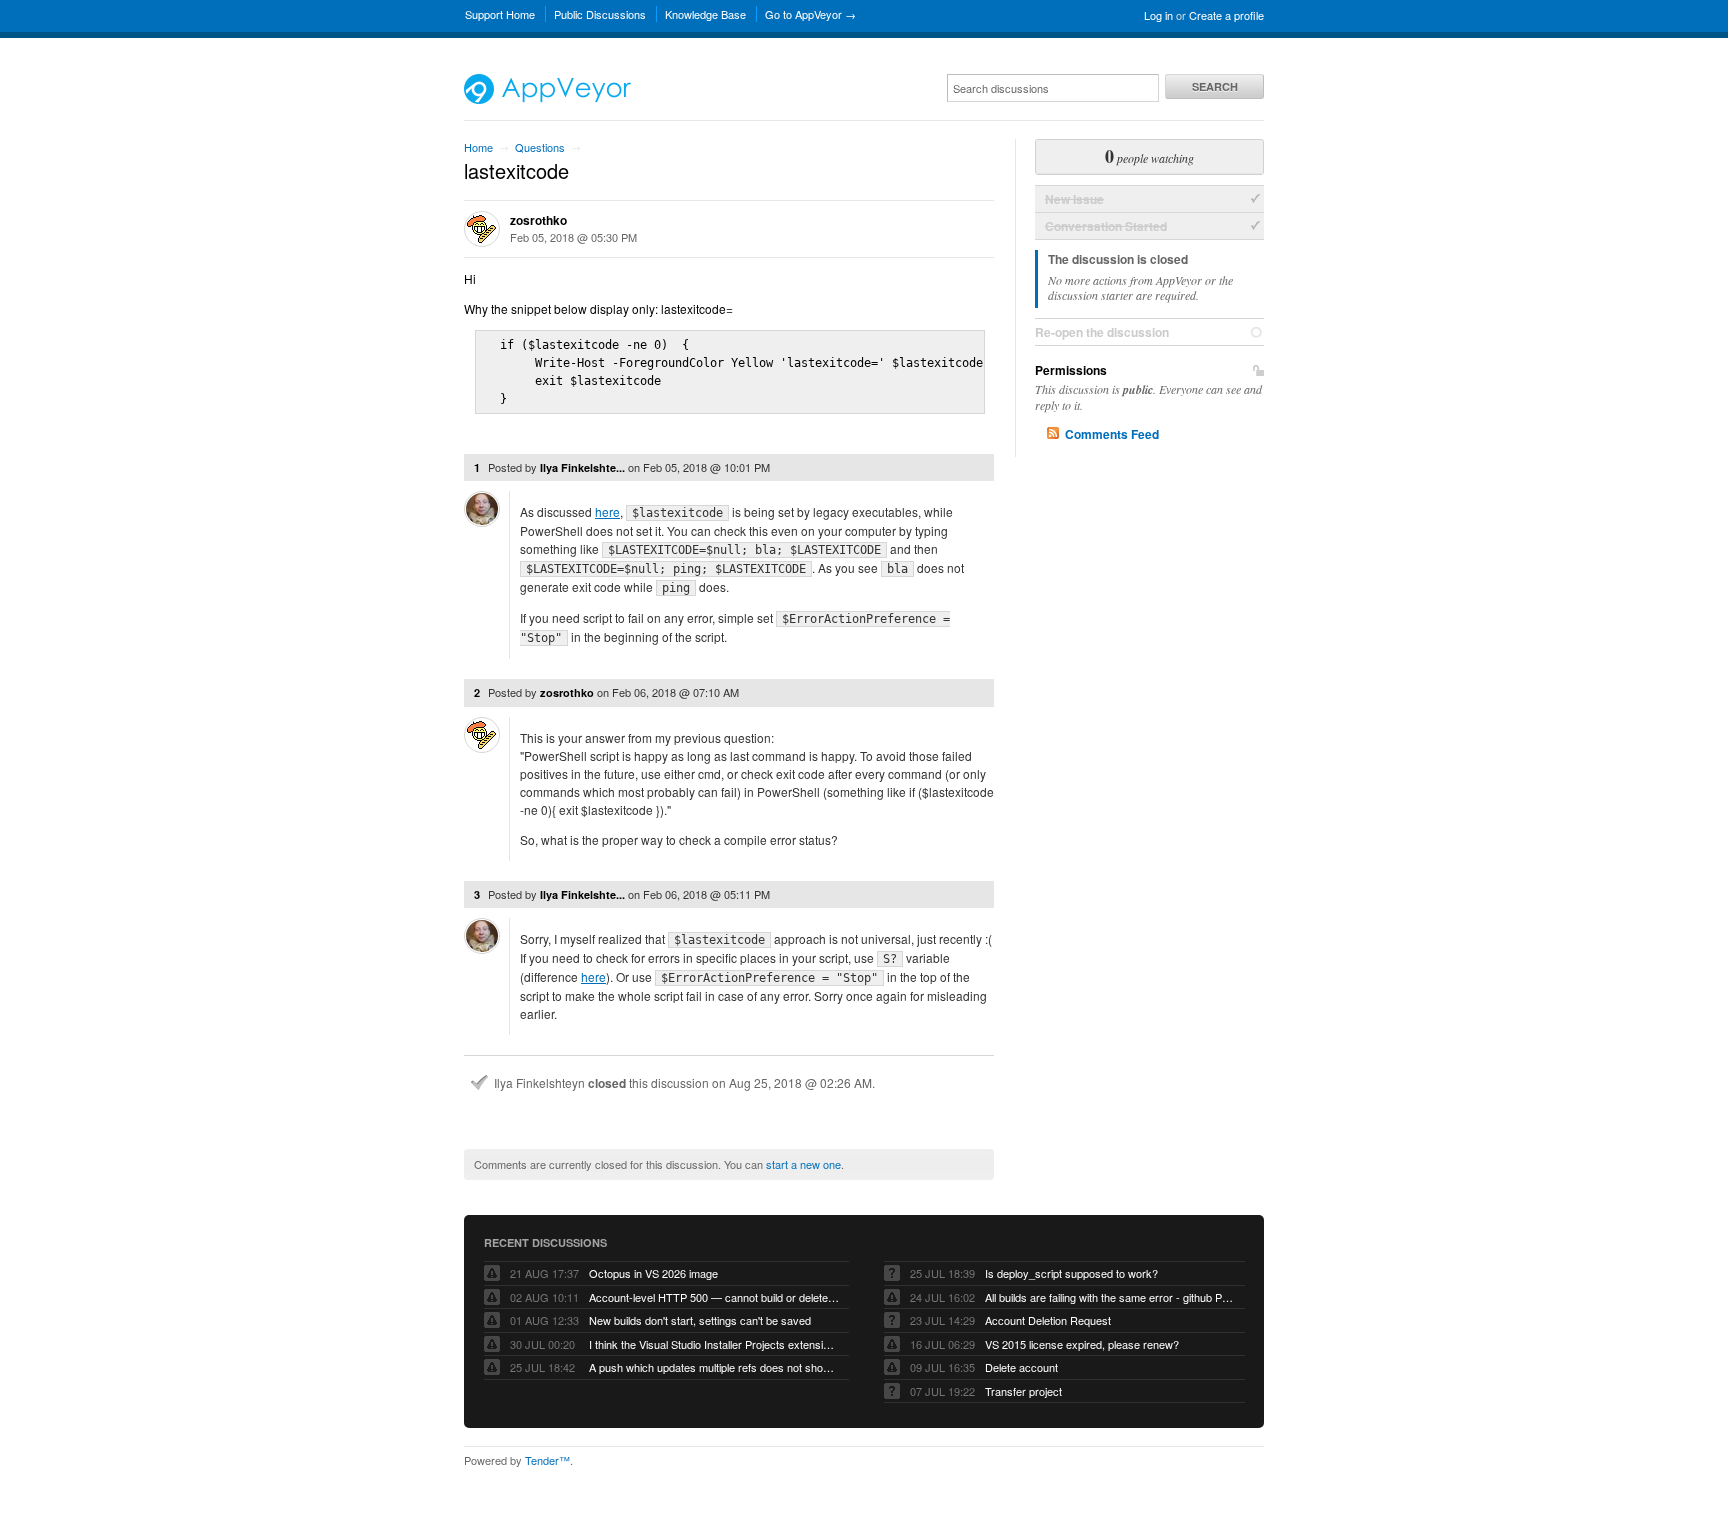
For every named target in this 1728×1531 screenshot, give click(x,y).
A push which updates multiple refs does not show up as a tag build (714, 1367)
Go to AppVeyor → (810, 14)
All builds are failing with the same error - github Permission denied (1110, 1297)
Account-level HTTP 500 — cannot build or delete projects (714, 1297)
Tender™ (547, 1460)
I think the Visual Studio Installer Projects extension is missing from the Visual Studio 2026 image (714, 1344)
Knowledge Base (705, 14)
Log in (1158, 15)
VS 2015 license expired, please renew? (1082, 1344)
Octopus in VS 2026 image (653, 1273)
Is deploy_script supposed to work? (1071, 1273)
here (607, 511)
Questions (540, 147)
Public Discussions (600, 14)
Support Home (500, 14)
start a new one (803, 1164)
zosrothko (538, 220)
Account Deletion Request (1048, 1320)
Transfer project (1023, 1391)
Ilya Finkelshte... (582, 467)
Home (478, 147)
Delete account (1021, 1367)
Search (1215, 86)
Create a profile (1226, 15)
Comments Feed (1112, 434)
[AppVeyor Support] (547, 99)
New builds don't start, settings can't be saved (700, 1320)
